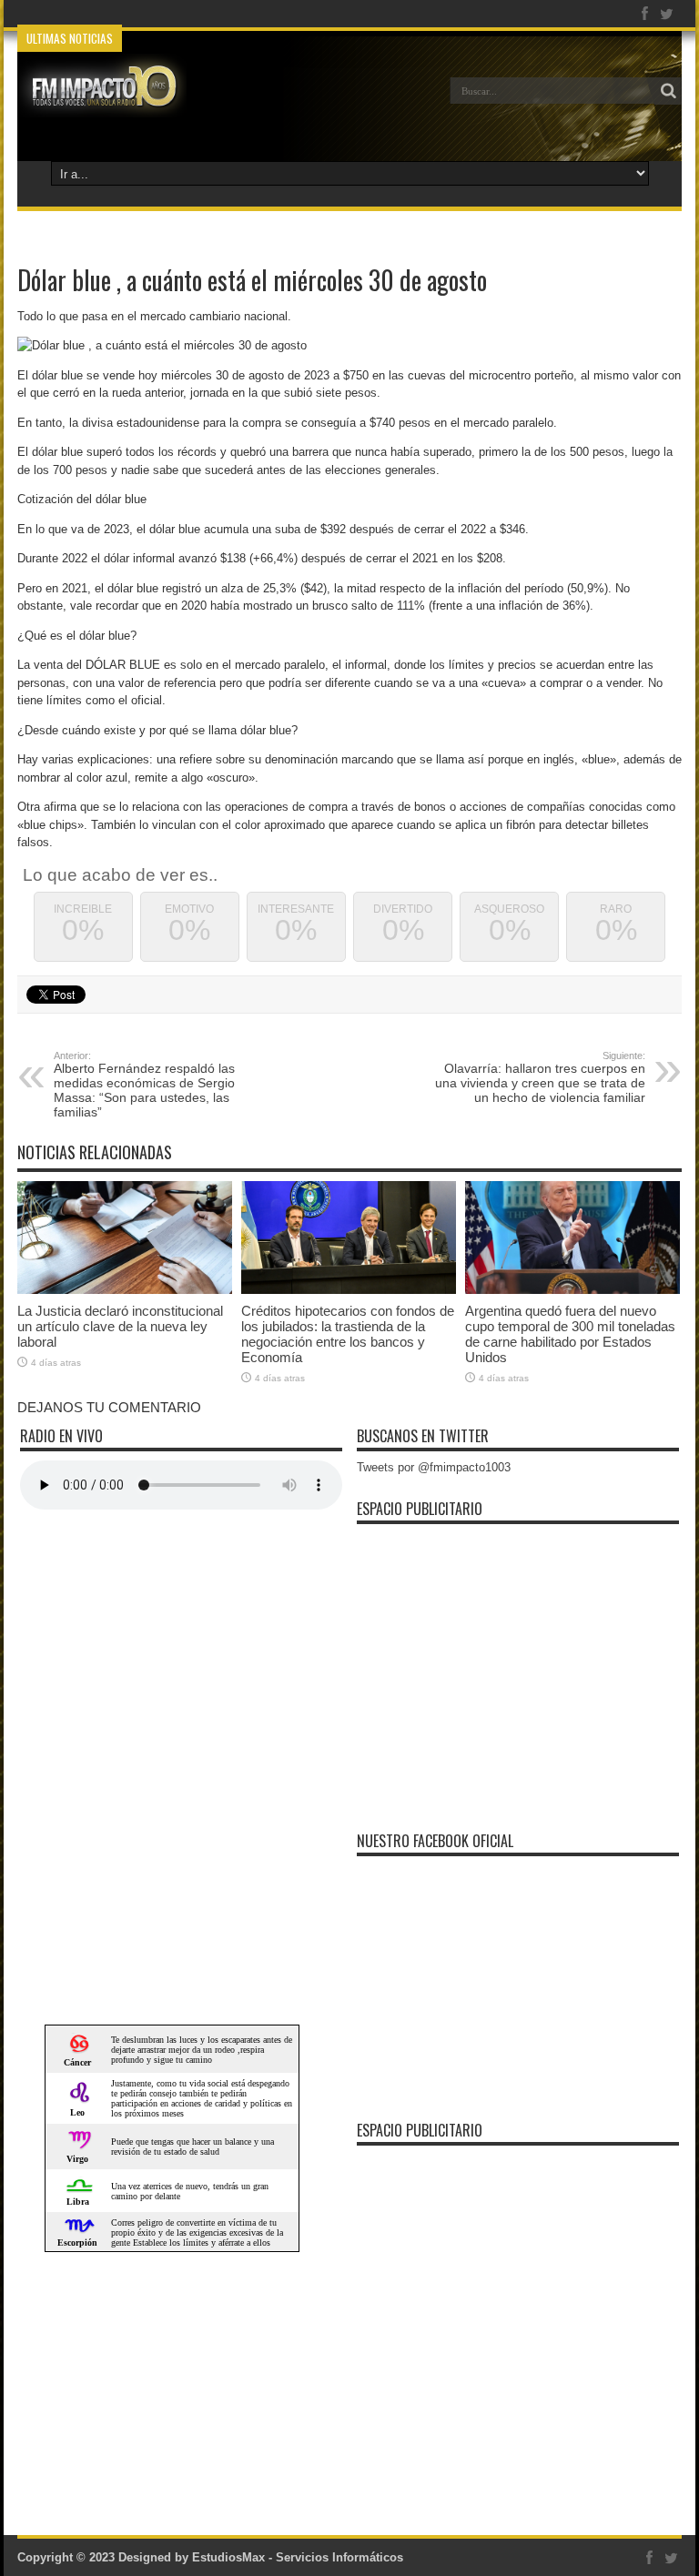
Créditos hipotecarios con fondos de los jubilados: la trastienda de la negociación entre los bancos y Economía (348, 1334)
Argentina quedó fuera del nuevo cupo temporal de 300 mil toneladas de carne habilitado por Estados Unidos (570, 1334)
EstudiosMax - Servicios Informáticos (298, 2557)
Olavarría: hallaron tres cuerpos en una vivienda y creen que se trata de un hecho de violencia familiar (540, 1077)
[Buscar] (668, 91)
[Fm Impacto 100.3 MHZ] (102, 104)
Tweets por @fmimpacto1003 (434, 1467)
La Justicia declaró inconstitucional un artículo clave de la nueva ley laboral (120, 1326)
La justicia (156, 14)
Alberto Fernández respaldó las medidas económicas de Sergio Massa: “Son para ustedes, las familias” (144, 1085)
